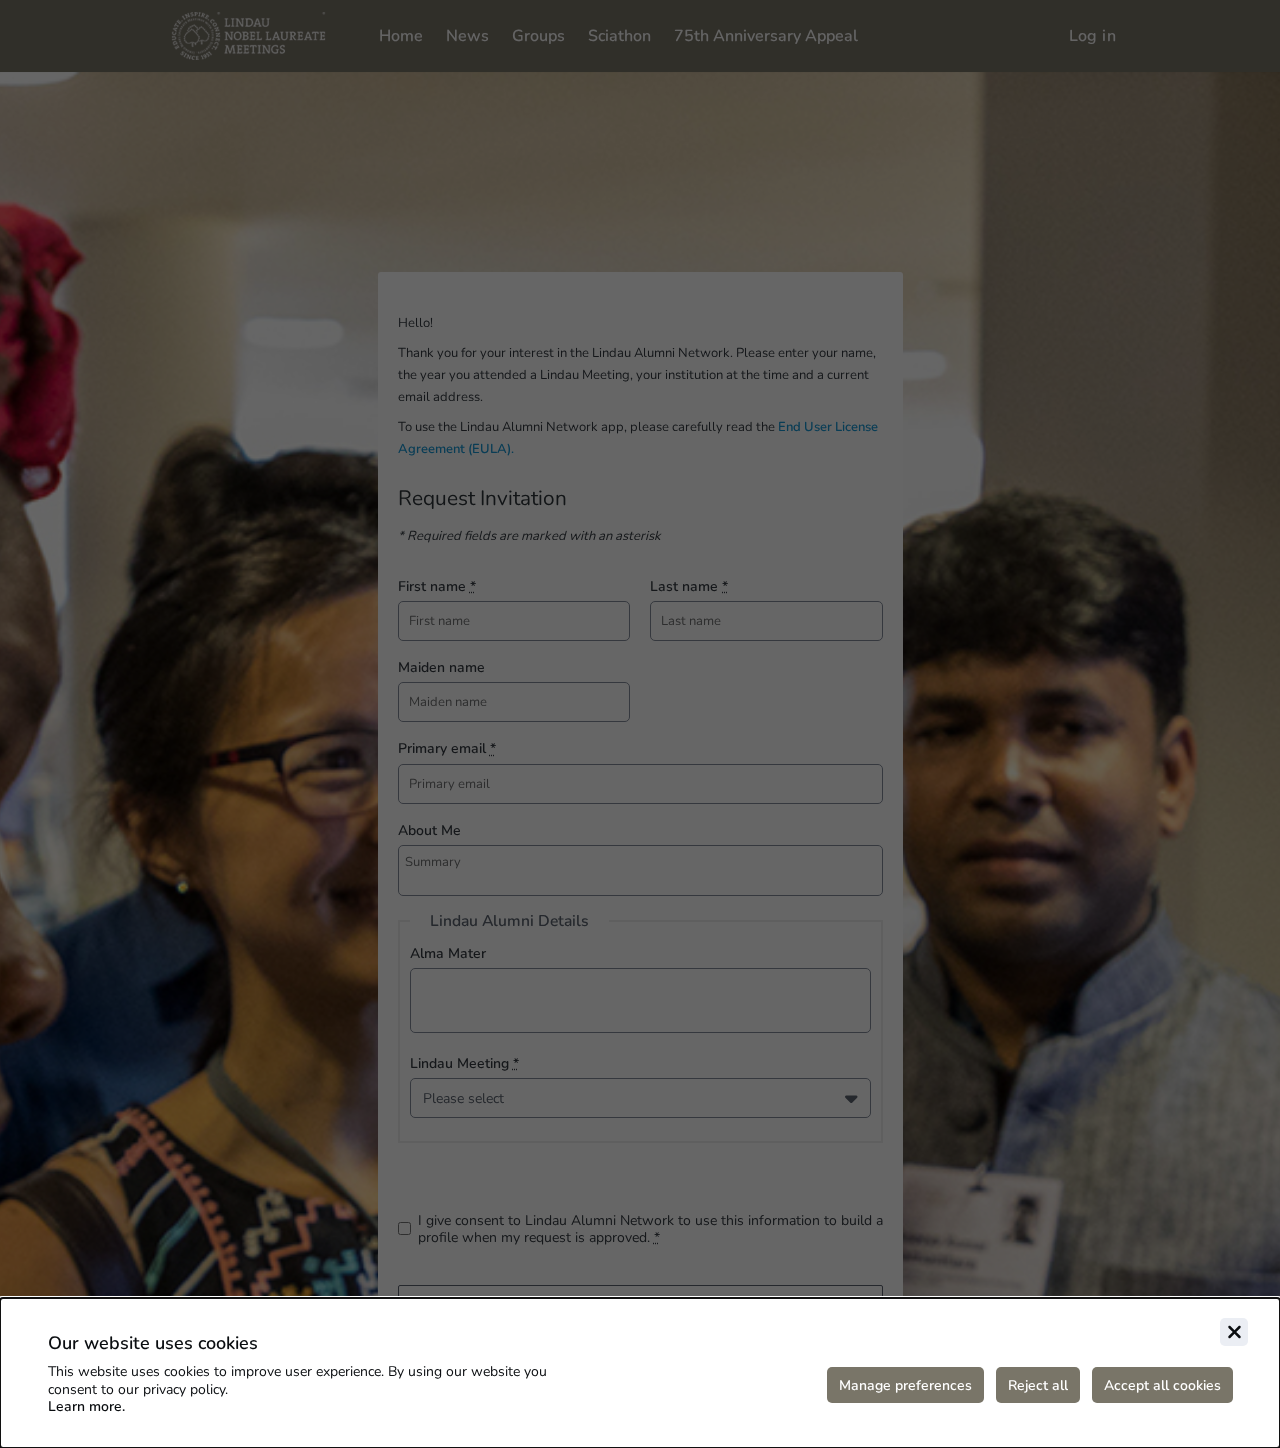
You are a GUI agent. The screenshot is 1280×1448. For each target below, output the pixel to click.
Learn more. (86, 1406)
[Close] (1234, 1332)
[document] (640, 1373)
